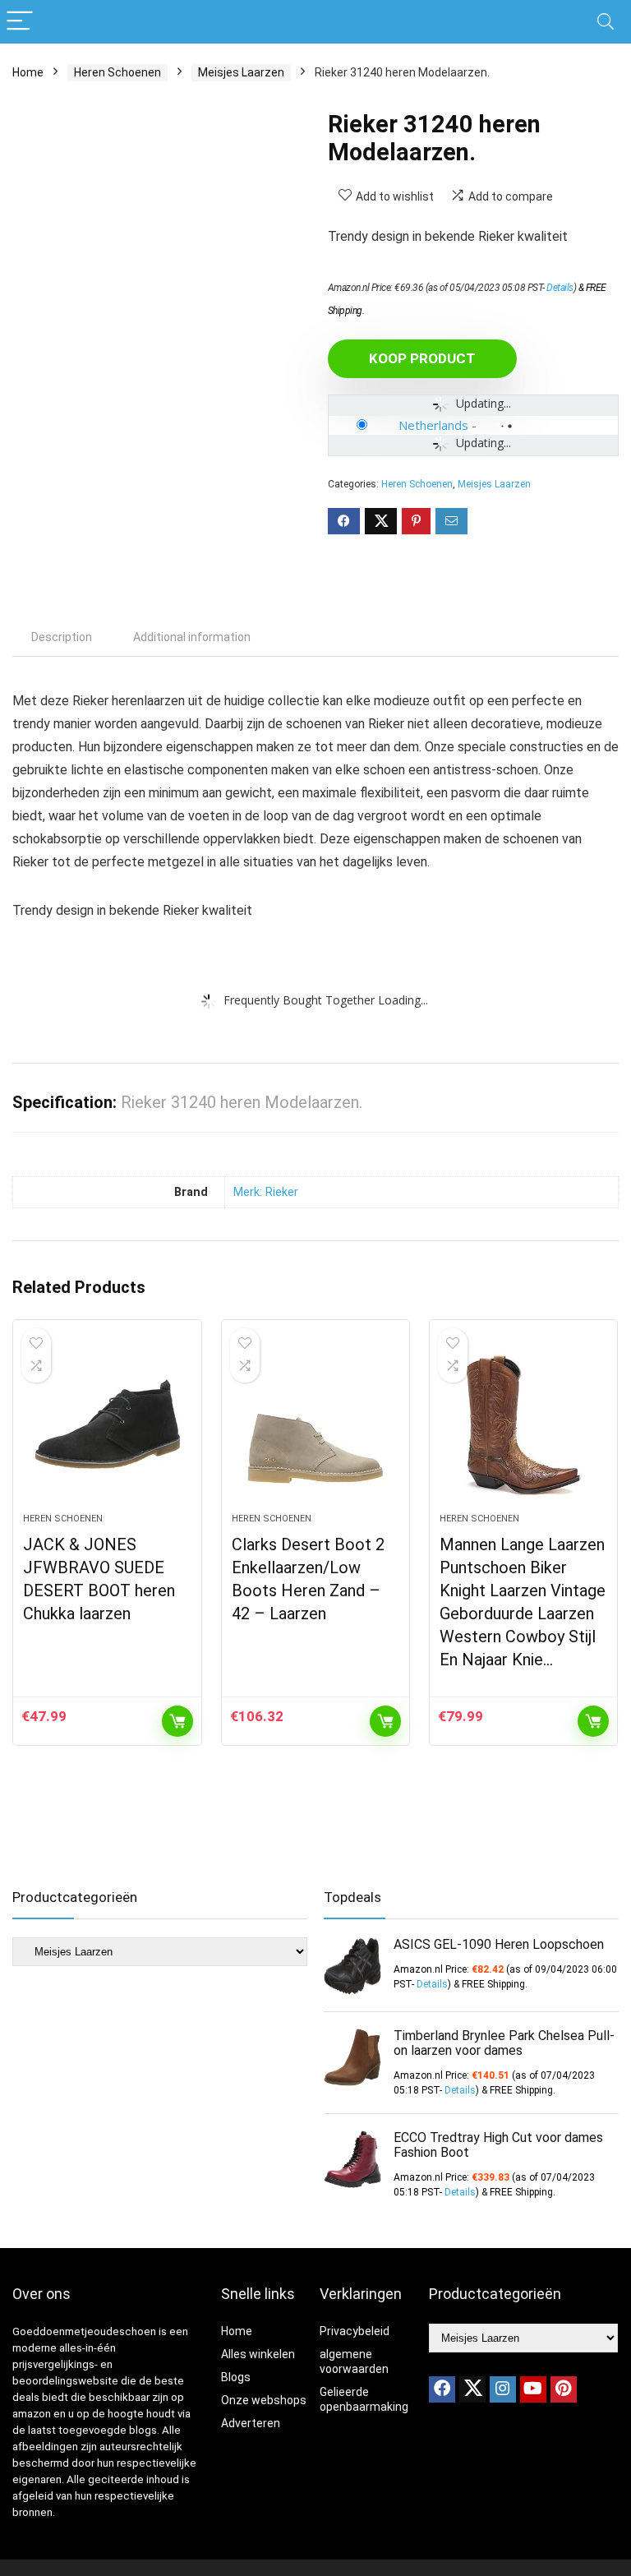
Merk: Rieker (266, 1192)
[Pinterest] (564, 2389)
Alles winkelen (258, 2354)
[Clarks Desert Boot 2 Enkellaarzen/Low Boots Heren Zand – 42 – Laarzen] (316, 1424)
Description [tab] (62, 637)
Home (28, 72)
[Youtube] (533, 2389)
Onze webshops (264, 2400)
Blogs (236, 2377)
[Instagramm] (503, 2389)
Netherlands (433, 425)
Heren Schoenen (117, 72)
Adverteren (251, 2423)
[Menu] (20, 22)
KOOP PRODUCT (422, 358)
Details (560, 288)
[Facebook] (442, 2389)
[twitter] (472, 2389)
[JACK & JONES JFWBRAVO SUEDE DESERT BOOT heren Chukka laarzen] (107, 1424)
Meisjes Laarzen (241, 72)
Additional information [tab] (192, 637)
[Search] (606, 22)
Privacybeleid (355, 2331)
